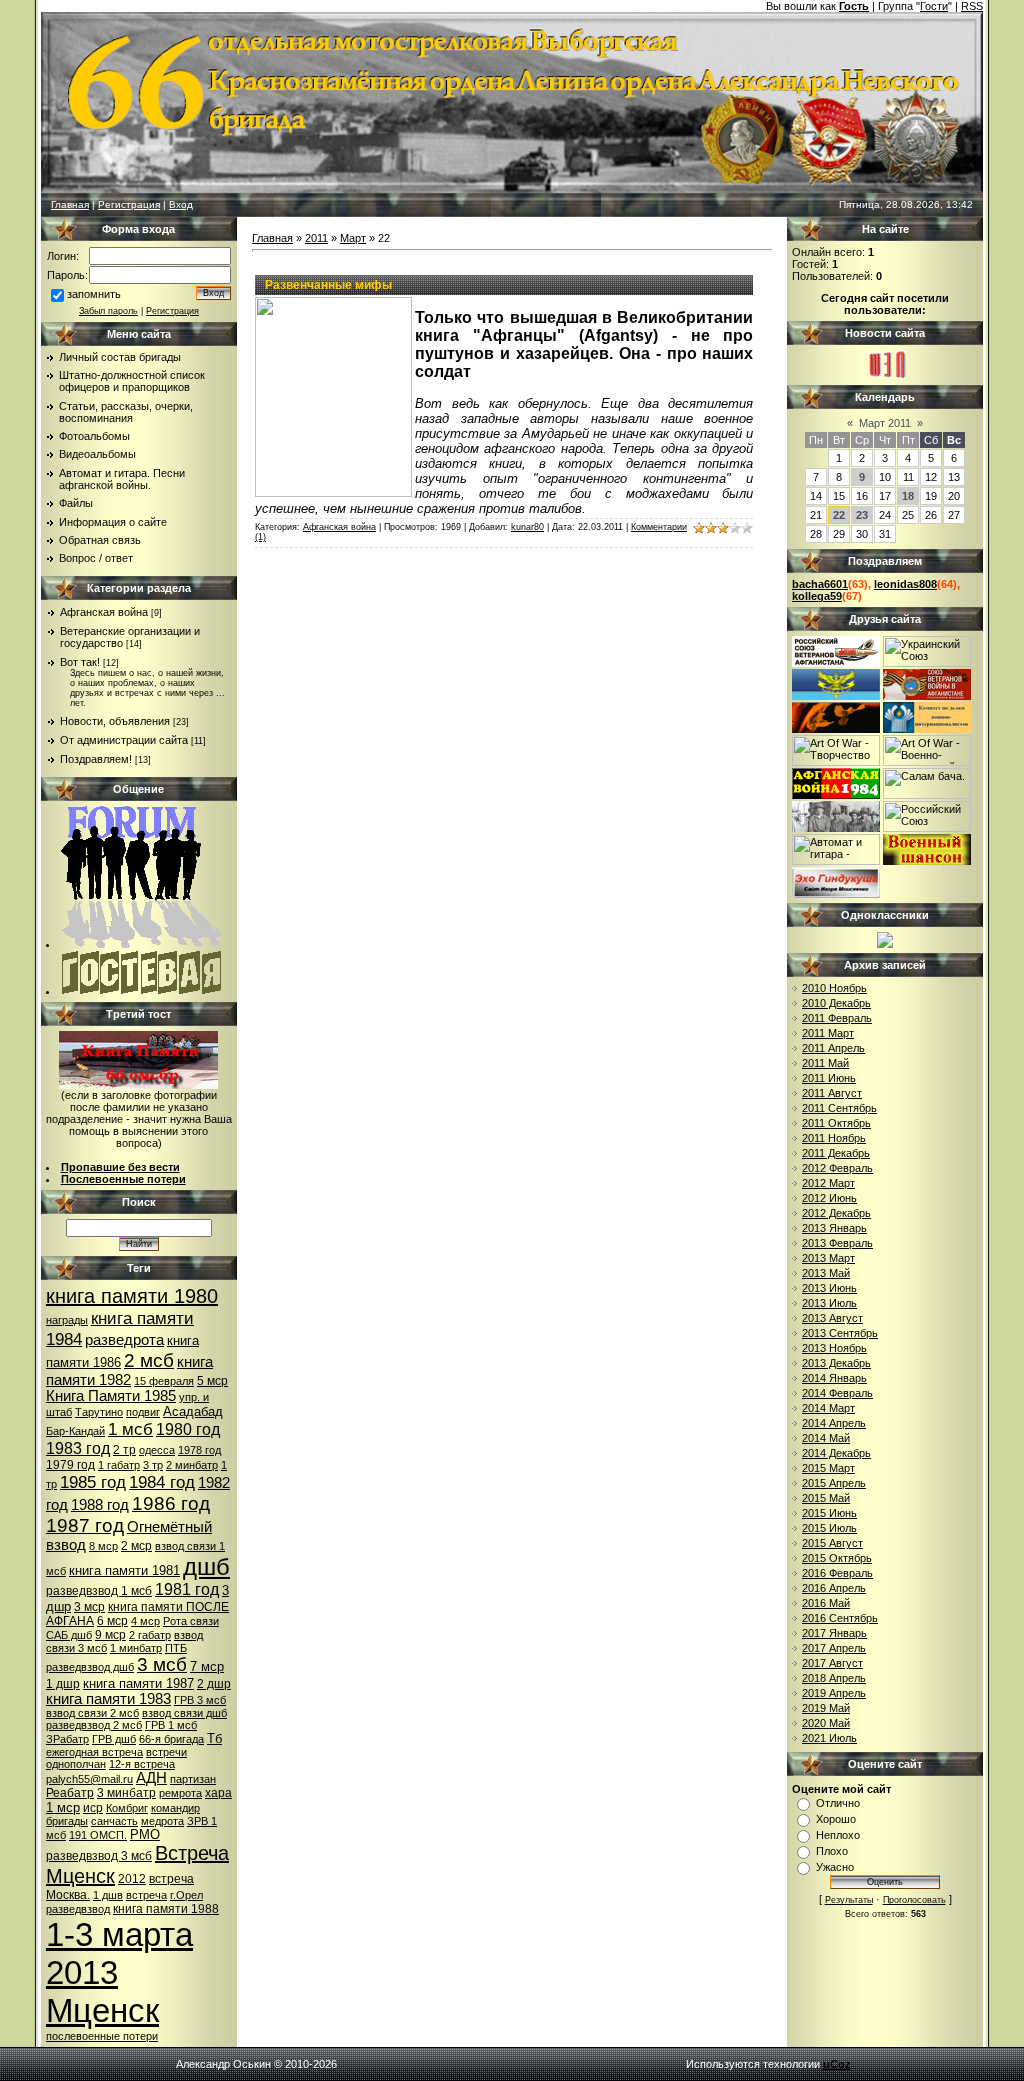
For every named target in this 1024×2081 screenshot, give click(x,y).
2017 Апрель (834, 1648)
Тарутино (99, 1412)
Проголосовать (914, 1900)
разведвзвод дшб (90, 1667)
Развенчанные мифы (328, 285)
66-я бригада (171, 1739)
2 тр (124, 1450)
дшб (206, 1566)
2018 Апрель (834, 1678)
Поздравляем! (96, 759)
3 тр (153, 1465)
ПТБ (176, 1648)
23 (862, 515)
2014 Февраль (837, 1393)
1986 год (171, 1503)
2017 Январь (834, 1633)
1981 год (187, 1589)
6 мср (112, 1621)
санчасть (114, 1821)
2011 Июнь (829, 1078)
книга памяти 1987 (138, 1683)
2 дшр (214, 1684)
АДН (151, 1778)
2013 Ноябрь (834, 1348)
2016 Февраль (837, 1573)
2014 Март (828, 1408)
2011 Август (832, 1093)
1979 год (70, 1465)
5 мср (212, 1381)
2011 (316, 238)
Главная (70, 204)
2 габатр (150, 1635)
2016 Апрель (834, 1588)
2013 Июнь (829, 1288)
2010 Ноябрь (834, 988)
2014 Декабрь (836, 1453)
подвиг (143, 1412)
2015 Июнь (829, 1513)
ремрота (180, 1793)
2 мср (136, 1546)
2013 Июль (829, 1303)
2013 (82, 1972)
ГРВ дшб (114, 1739)
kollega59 (817, 596)
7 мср (207, 1666)
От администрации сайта (124, 740)
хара (218, 1793)
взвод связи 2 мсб (92, 1713)
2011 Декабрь (836, 1153)
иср (93, 1808)
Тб (214, 1738)
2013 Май (826, 1273)
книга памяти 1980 (132, 1296)
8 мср (103, 1546)
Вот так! (80, 662)
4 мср (145, 1621)
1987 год (85, 1525)
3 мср (89, 1607)
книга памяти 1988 (166, 1909)
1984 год (162, 1482)
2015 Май (826, 1498)
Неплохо (838, 1835)
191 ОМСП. (98, 1835)
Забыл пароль (108, 311)
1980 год (188, 1429)
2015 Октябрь (837, 1558)
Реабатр (70, 1793)
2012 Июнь (829, 1198)
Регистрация (129, 204)
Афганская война (104, 612)
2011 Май (825, 1063)
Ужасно (835, 1867)
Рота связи (191, 1621)
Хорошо (836, 1819)
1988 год (100, 1505)
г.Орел (186, 1895)
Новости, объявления (115, 721)
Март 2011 (885, 423)
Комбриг (127, 1808)
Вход (181, 204)
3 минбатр (126, 1793)
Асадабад (193, 1411)
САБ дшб (69, 1635)
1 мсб (130, 1429)
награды (67, 1320)
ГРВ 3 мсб (200, 1700)
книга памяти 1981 (124, 1570)
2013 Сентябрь (840, 1333)
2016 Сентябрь (840, 1618)
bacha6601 (820, 584)
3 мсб (162, 1664)
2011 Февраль (837, 1018)
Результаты (849, 1900)
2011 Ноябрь (834, 1138)
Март (353, 238)
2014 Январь (834, 1378)
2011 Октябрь (836, 1123)
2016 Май (826, 1603)
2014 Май (826, 1438)
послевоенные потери (102, 2036)
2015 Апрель (834, 1483)
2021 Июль (829, 1738)
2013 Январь (834, 1228)
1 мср (63, 1807)
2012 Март (828, 1183)
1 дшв (108, 1895)
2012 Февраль (837, 1168)
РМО (145, 1834)
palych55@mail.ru (89, 1779)
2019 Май (826, 1708)
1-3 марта (119, 1934)
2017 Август (832, 1663)
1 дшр (63, 1684)
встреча (146, 1895)
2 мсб (149, 1360)
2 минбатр (192, 1465)
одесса (157, 1450)
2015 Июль (829, 1528)
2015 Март (828, 1468)
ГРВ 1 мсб (171, 1725)
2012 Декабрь (836, 1213)
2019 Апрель (834, 1693)
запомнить (94, 294)
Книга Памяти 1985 (111, 1396)
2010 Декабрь (836, 1003)
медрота (162, 1821)
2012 (132, 1879)
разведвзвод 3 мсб (99, 1856)
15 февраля (164, 1381)
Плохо (832, 1851)
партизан (193, 1779)
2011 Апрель (833, 1048)
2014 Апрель (834, 1423)
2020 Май (826, 1723)
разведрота (124, 1340)
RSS (972, 6)
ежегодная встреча (94, 1752)
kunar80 (527, 527)
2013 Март (828, 1258)
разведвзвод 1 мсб (99, 1591)
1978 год (199, 1450)
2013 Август (832, 1318)
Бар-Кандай (75, 1431)
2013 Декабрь (836, 1363)
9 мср (110, 1635)
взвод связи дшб (184, 1713)
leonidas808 (905, 584)
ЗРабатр (67, 1739)
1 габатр (119, 1465)
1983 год (78, 1448)
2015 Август (832, 1543)
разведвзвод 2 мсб (94, 1725)
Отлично (838, 1803)
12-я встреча (142, 1764)
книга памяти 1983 (108, 1699)
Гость (854, 6)
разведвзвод (78, 1909)
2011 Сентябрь (839, 1108)
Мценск (102, 2010)
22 (839, 515)
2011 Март (828, 1033)
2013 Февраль (837, 1243)
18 (908, 496)
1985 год (93, 1482)
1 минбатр (136, 1648)
